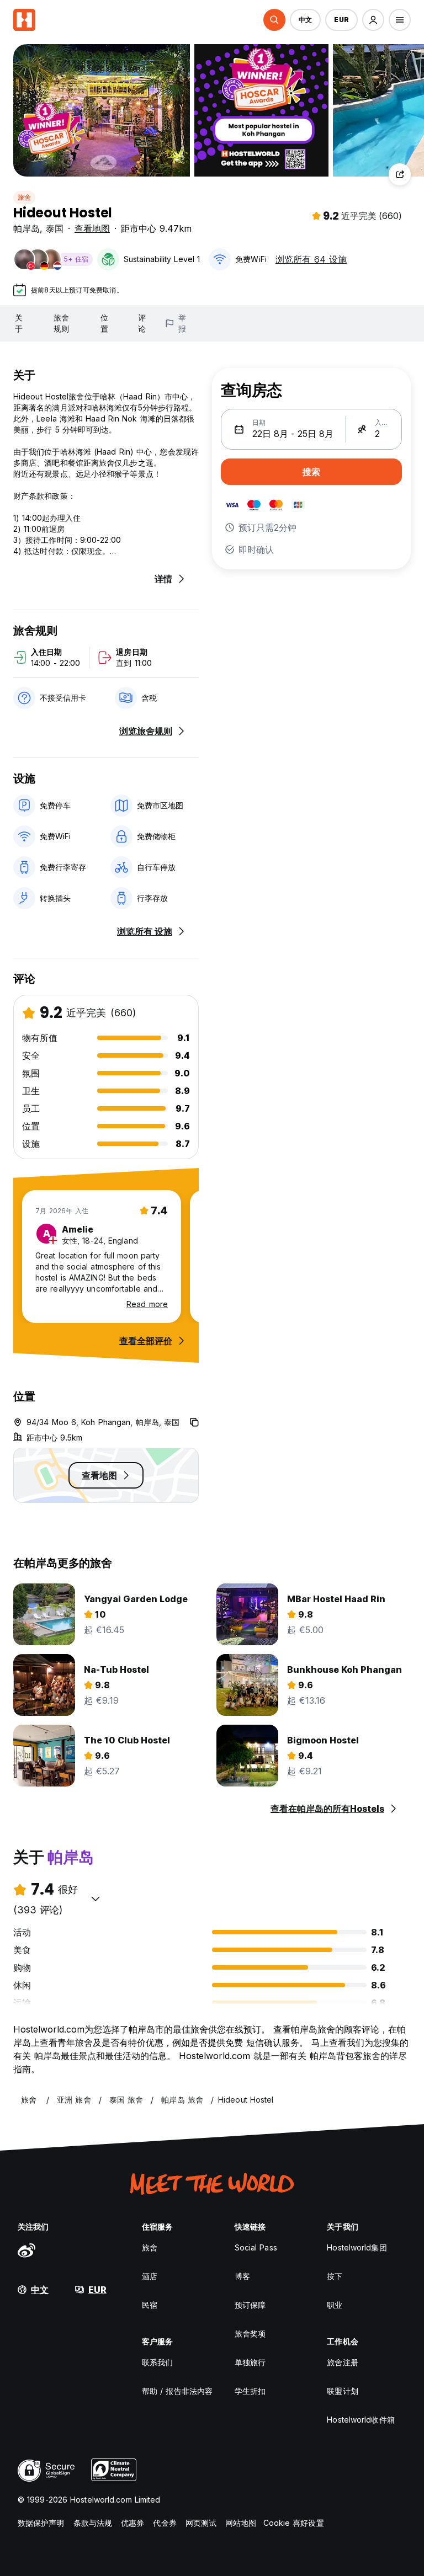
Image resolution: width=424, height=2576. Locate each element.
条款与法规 (93, 2523)
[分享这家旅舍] (400, 174)
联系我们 (157, 2362)
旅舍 (24, 197)
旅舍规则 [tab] (61, 323)
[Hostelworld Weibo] (26, 2250)
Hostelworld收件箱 (361, 2420)
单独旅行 (250, 2362)
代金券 (165, 2523)
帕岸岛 (26, 228)
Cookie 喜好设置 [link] (294, 2523)
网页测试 (201, 2523)
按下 (335, 2276)
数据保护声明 (41, 2523)
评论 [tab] (142, 323)
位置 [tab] (104, 323)
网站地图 (241, 2523)
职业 (335, 2305)
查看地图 (92, 228)
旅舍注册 (342, 2362)
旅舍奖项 (250, 2334)
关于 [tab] (19, 323)
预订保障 (250, 2305)
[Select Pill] (274, 20)
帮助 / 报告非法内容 (177, 2391)
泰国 (55, 228)
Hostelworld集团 (357, 2247)
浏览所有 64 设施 (311, 259)
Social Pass (256, 2247)
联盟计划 (342, 2391)
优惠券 (132, 2523)
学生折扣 (250, 2391)
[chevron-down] (96, 1898)
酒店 (150, 2276)
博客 (242, 2276)
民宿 (150, 2305)
